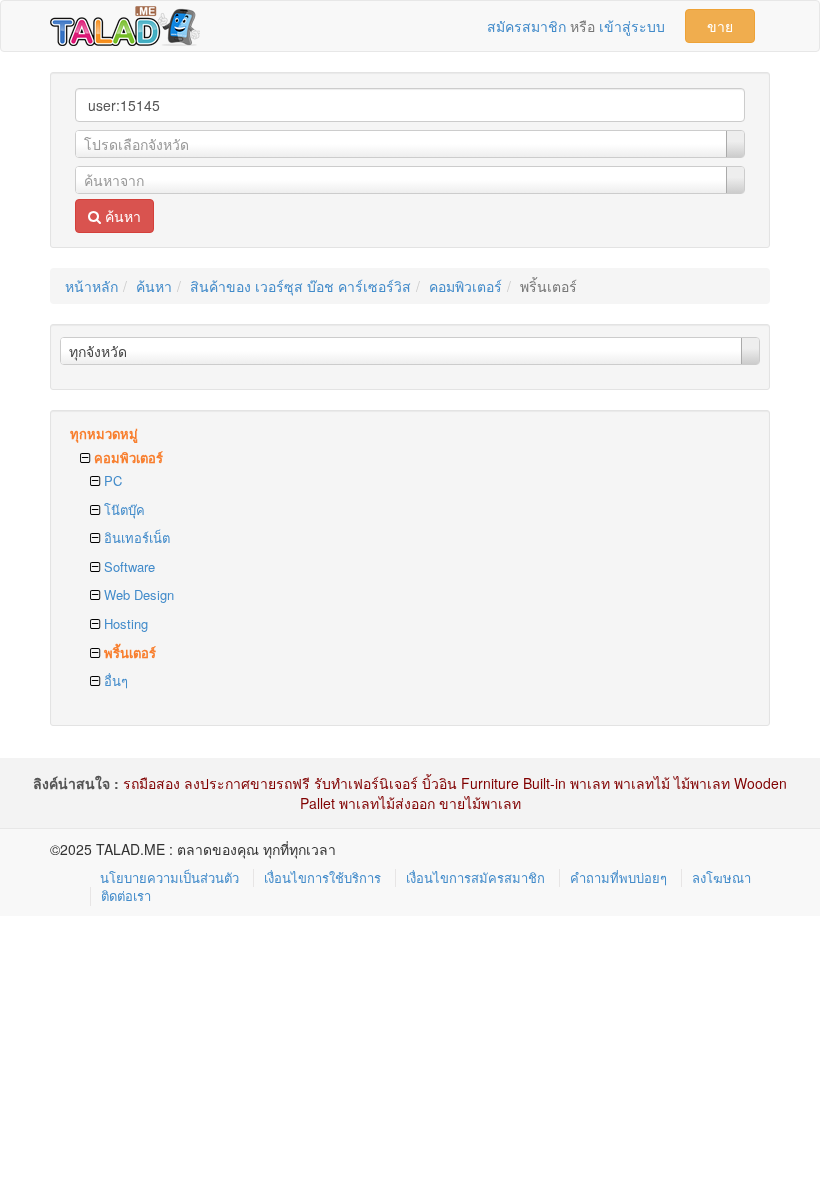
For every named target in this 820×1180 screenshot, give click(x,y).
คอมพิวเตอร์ (465, 286)
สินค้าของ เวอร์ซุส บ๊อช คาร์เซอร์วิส (300, 286)
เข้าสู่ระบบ (632, 26)
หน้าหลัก (91, 286)
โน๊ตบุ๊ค (122, 509)
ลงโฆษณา (721, 877)
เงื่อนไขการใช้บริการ (322, 877)
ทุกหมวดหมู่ (104, 433)
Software (127, 566)
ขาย (720, 26)
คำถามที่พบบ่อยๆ (618, 877)
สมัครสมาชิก (526, 26)
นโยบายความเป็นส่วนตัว (169, 877)
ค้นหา (121, 216)
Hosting (124, 623)
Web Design (137, 594)
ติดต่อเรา (126, 895)
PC (111, 480)
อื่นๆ (114, 680)
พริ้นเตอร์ (128, 652)
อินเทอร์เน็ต (135, 537)
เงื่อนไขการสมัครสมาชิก (475, 877)
